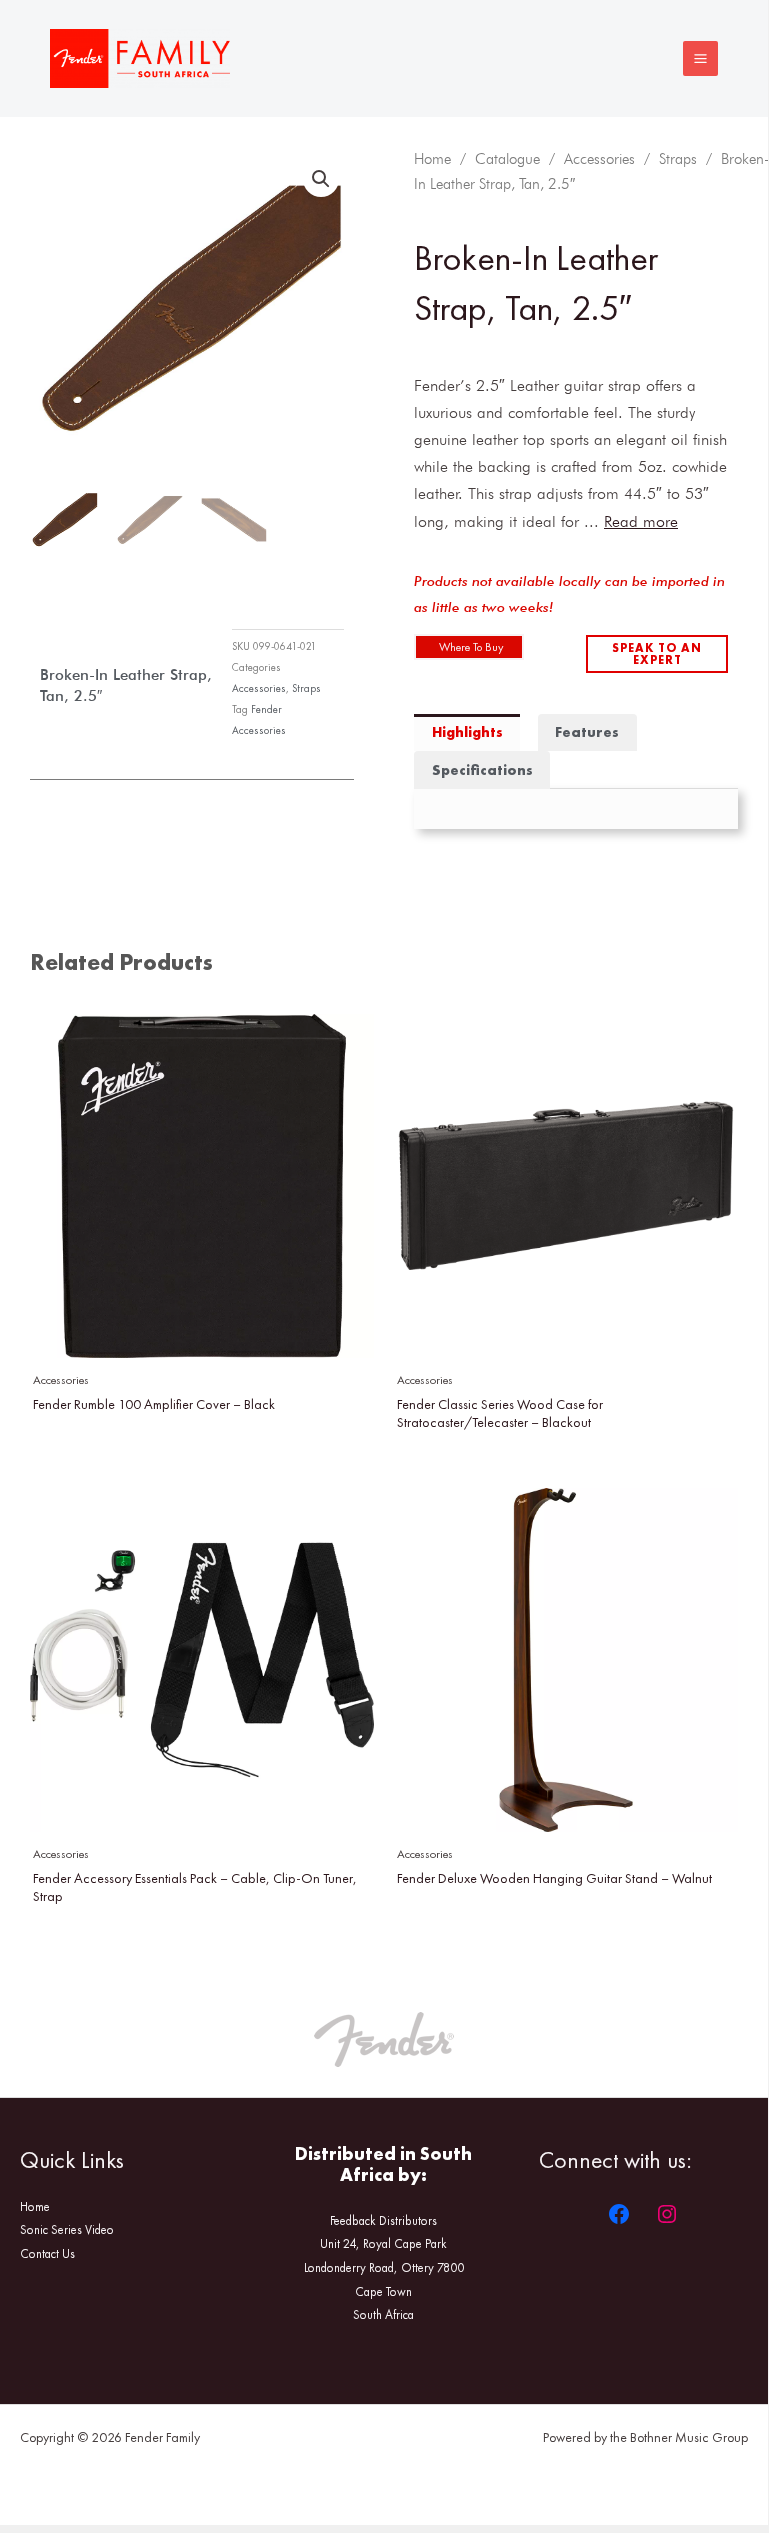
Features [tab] (587, 732)
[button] (321, 179)
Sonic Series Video (67, 2229)
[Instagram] (667, 2214)
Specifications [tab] (482, 770)
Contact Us (47, 2253)
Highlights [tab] (467, 732)
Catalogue (507, 159)
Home (432, 159)
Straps (306, 688)
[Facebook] (619, 2214)
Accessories (259, 688)
